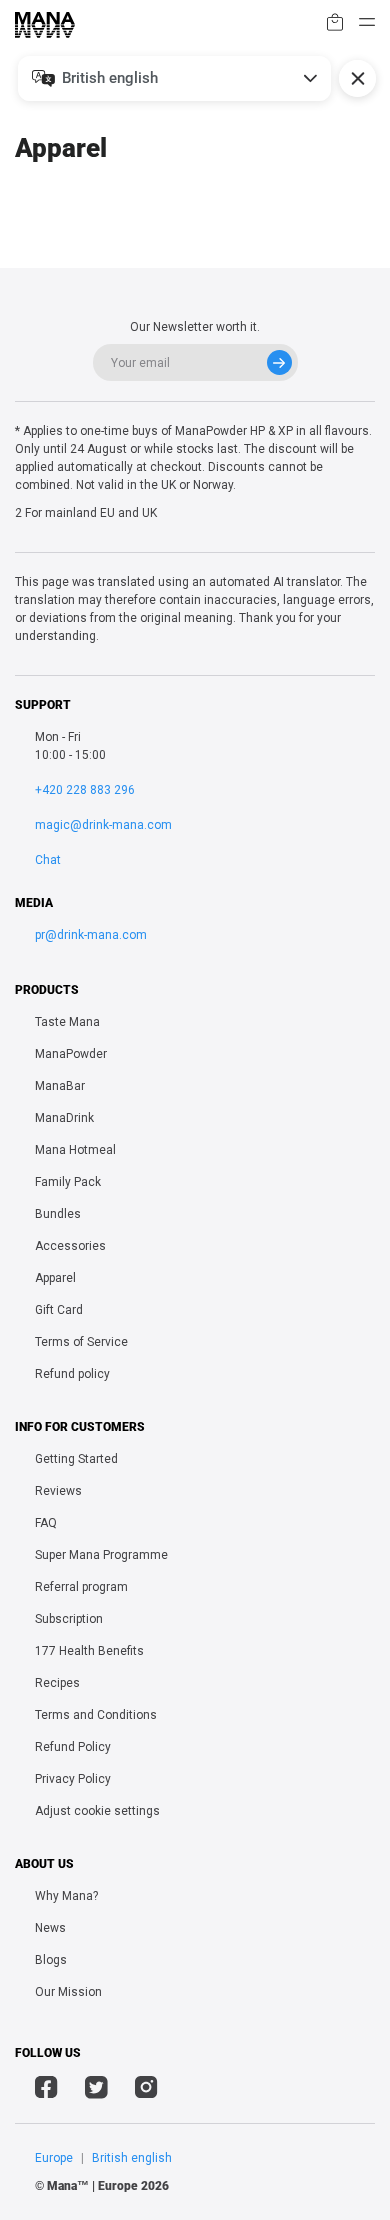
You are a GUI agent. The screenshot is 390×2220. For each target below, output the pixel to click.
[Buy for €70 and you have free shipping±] (335, 25)
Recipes (57, 1683)
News (50, 1928)
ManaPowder (71, 1054)
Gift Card (59, 1310)
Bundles (58, 1214)
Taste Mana (67, 1022)
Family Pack (68, 1182)
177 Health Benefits (89, 1651)
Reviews (58, 1491)
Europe (54, 2158)
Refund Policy (73, 1747)
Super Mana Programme (101, 1555)
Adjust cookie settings (97, 1811)
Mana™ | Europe (92, 2186)
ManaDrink (64, 1118)
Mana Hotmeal (75, 1150)
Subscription (69, 1619)
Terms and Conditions (96, 1715)
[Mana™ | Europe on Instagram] (146, 2090)
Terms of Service (81, 1342)
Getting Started (76, 1459)
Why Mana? (66, 1896)
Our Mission (68, 1992)
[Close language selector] (357, 78)
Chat (48, 860)
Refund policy (72, 1374)
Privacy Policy (73, 1779)
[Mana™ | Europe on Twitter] (96, 2090)
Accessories (70, 1246)
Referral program (81, 1587)
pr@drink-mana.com (91, 935)
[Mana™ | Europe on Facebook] (46, 2090)
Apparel (55, 1278)
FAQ (46, 1523)
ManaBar (60, 1086)
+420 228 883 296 (85, 790)
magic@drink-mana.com (103, 825)
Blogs (51, 1960)
